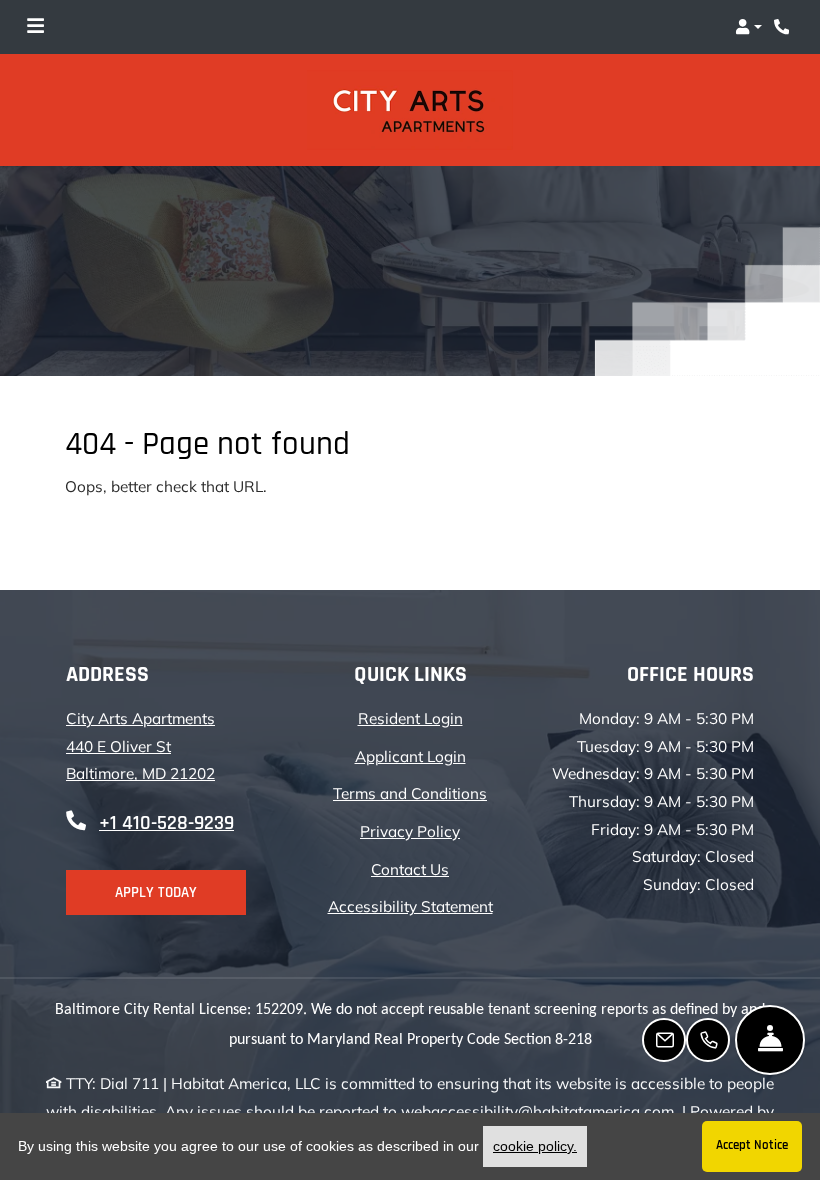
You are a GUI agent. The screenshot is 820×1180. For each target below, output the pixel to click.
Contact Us (410, 869)
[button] (748, 27)
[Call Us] (708, 1040)
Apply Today (156, 892)
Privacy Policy (410, 831)
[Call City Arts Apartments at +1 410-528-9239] (784, 27)
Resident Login (410, 718)
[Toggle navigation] (35, 27)
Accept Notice (752, 1145)
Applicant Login (410, 756)
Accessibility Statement (410, 906)
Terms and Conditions (410, 793)
